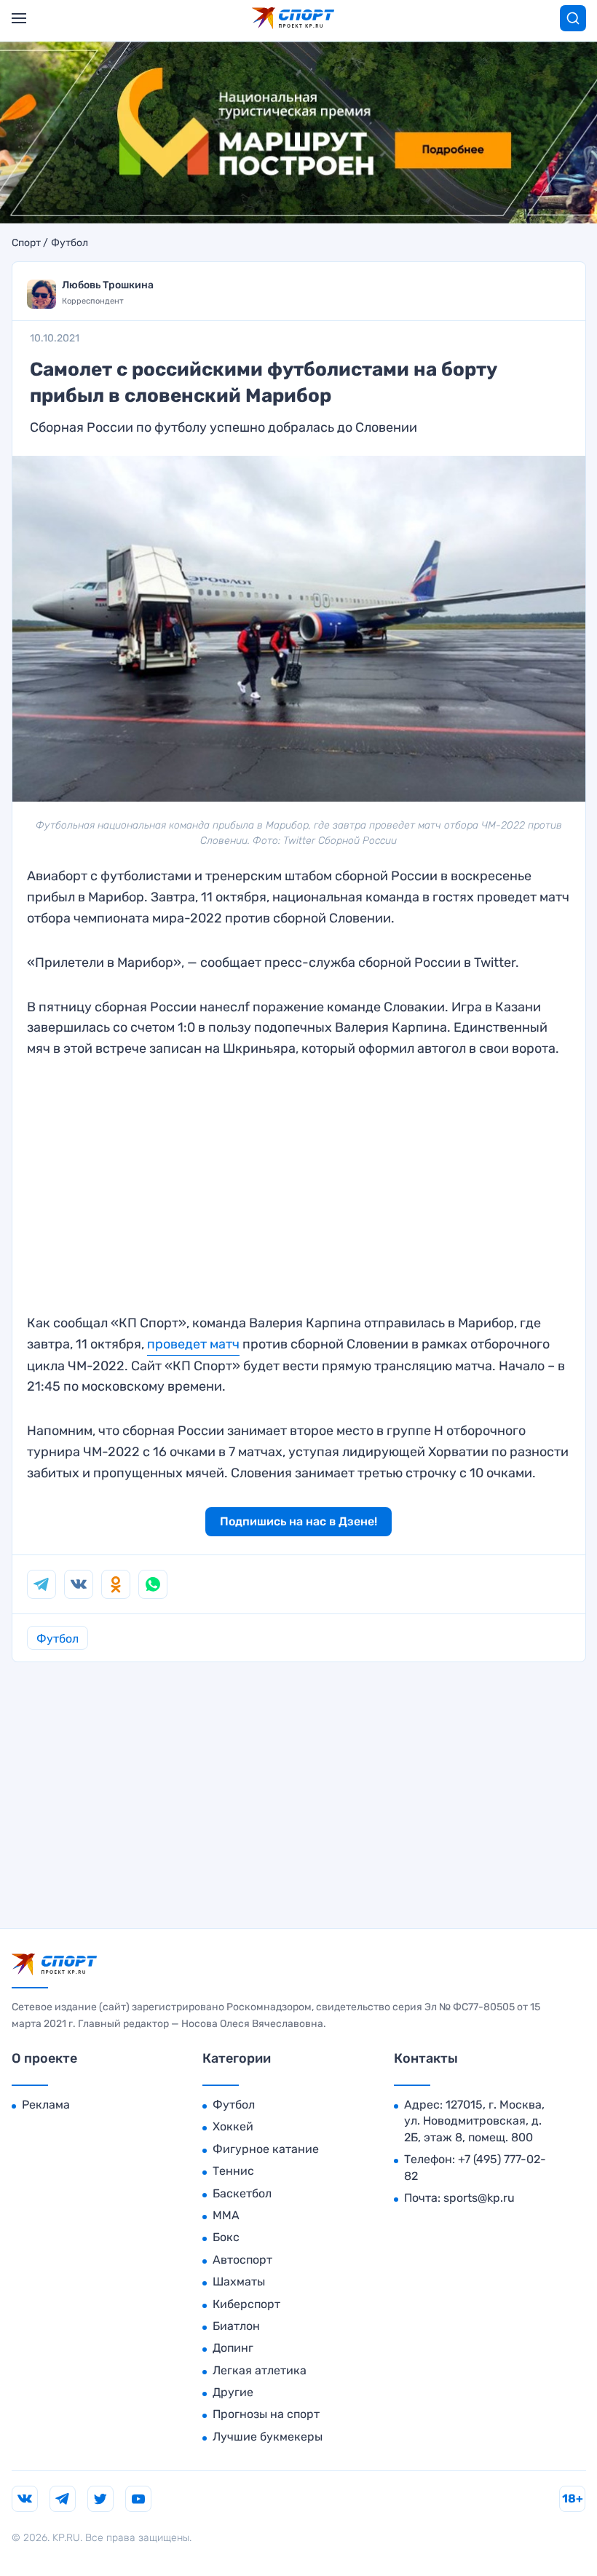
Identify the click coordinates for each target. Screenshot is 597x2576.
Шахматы (239, 2281)
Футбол (70, 243)
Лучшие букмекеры (268, 2437)
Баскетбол (242, 2193)
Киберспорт (246, 2304)
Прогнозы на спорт (266, 2414)
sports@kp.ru (479, 2198)
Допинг (233, 2348)
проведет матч (193, 1344)
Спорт (26, 243)
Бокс (226, 2237)
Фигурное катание (266, 2149)
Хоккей (233, 2126)
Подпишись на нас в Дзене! (298, 1521)
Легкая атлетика (260, 2370)
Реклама (46, 2105)
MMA (226, 2215)
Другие (233, 2392)
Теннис (233, 2171)
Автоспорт (242, 2260)
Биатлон (236, 2326)
